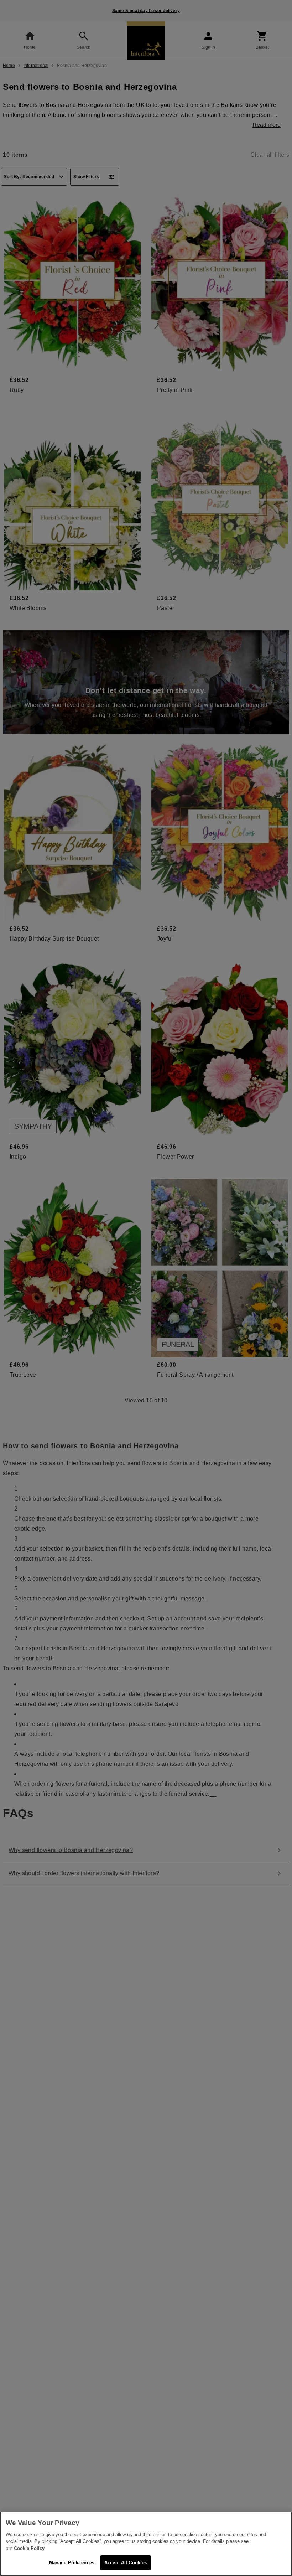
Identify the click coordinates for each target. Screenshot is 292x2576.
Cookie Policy (29, 2548)
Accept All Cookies (126, 2563)
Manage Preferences (72, 2563)
